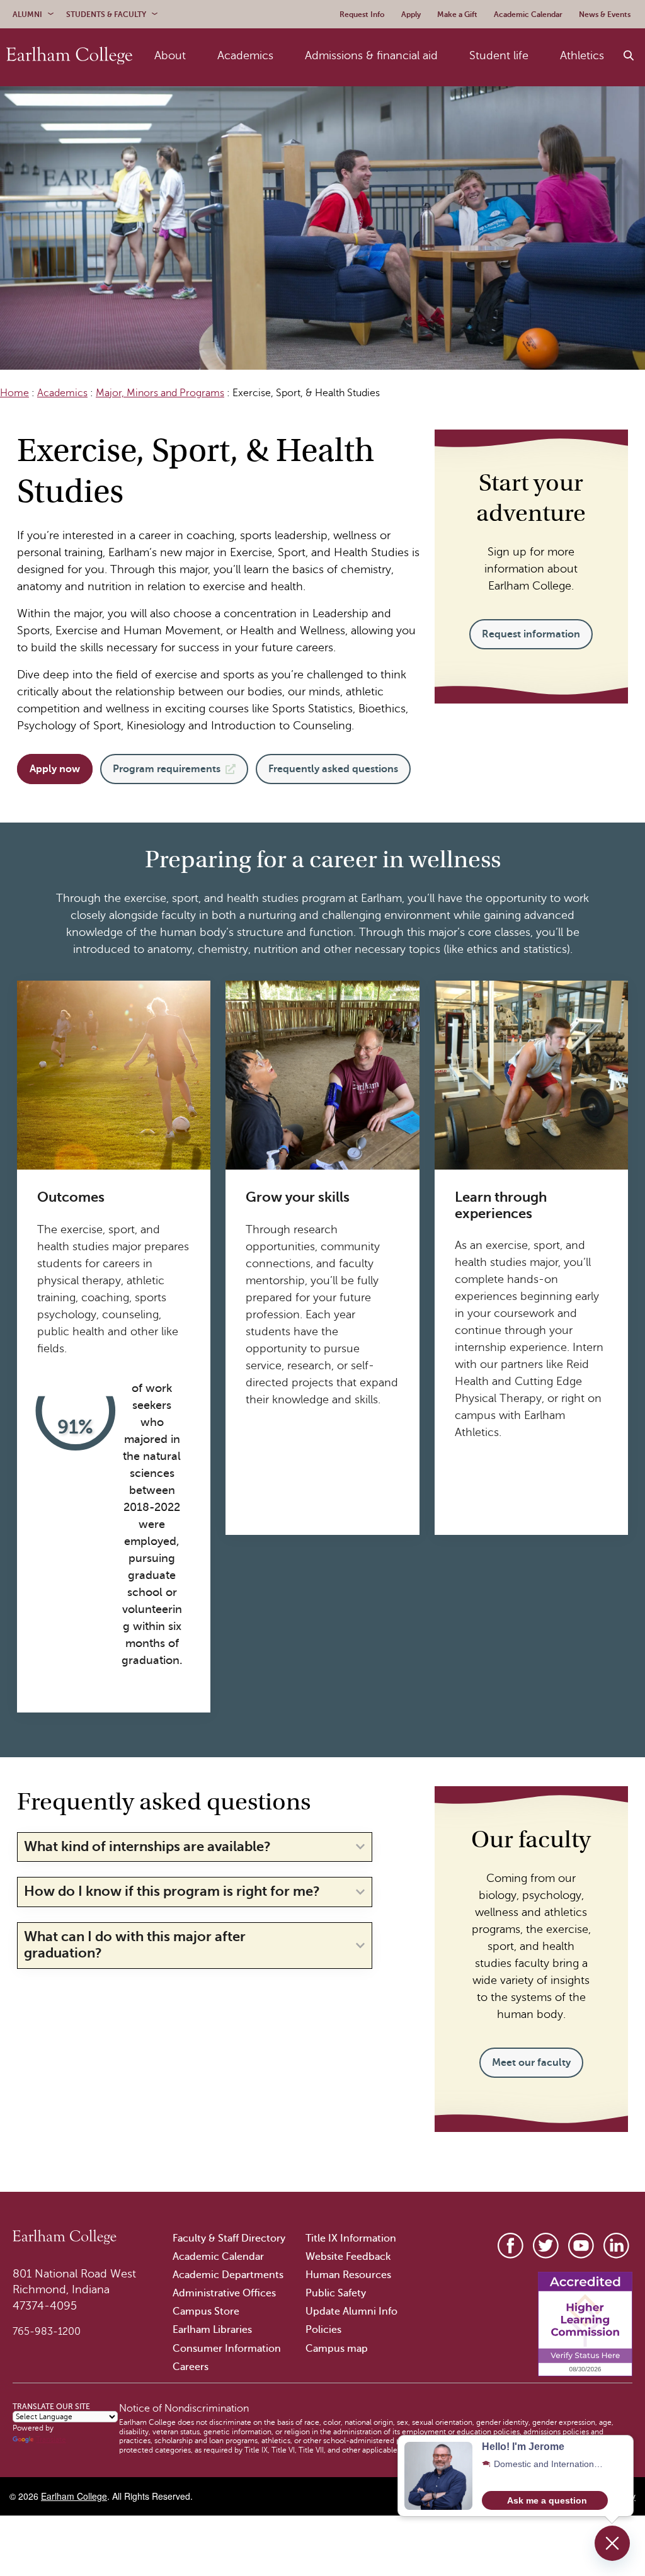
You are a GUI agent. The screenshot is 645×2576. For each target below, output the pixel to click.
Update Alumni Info (351, 2311)
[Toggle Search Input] (629, 56)
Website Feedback (348, 2257)
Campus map (337, 2349)
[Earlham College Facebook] (511, 2246)
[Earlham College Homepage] (69, 56)
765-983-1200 (47, 2332)
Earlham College (74, 2496)
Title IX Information (351, 2238)
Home (14, 393)
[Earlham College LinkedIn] (616, 2246)
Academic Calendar (218, 2257)
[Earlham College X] (546, 2246)
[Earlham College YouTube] (581, 2246)
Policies (323, 2330)
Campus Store (206, 2311)
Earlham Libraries (212, 2330)
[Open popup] (612, 2543)
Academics (62, 393)
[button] (545, 2500)
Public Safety (336, 2293)
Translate (51, 2439)
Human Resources (348, 2275)
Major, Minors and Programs (160, 393)
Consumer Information (227, 2349)
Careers (191, 2367)
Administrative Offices (224, 2293)
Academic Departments (228, 2275)
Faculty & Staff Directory (229, 2238)
